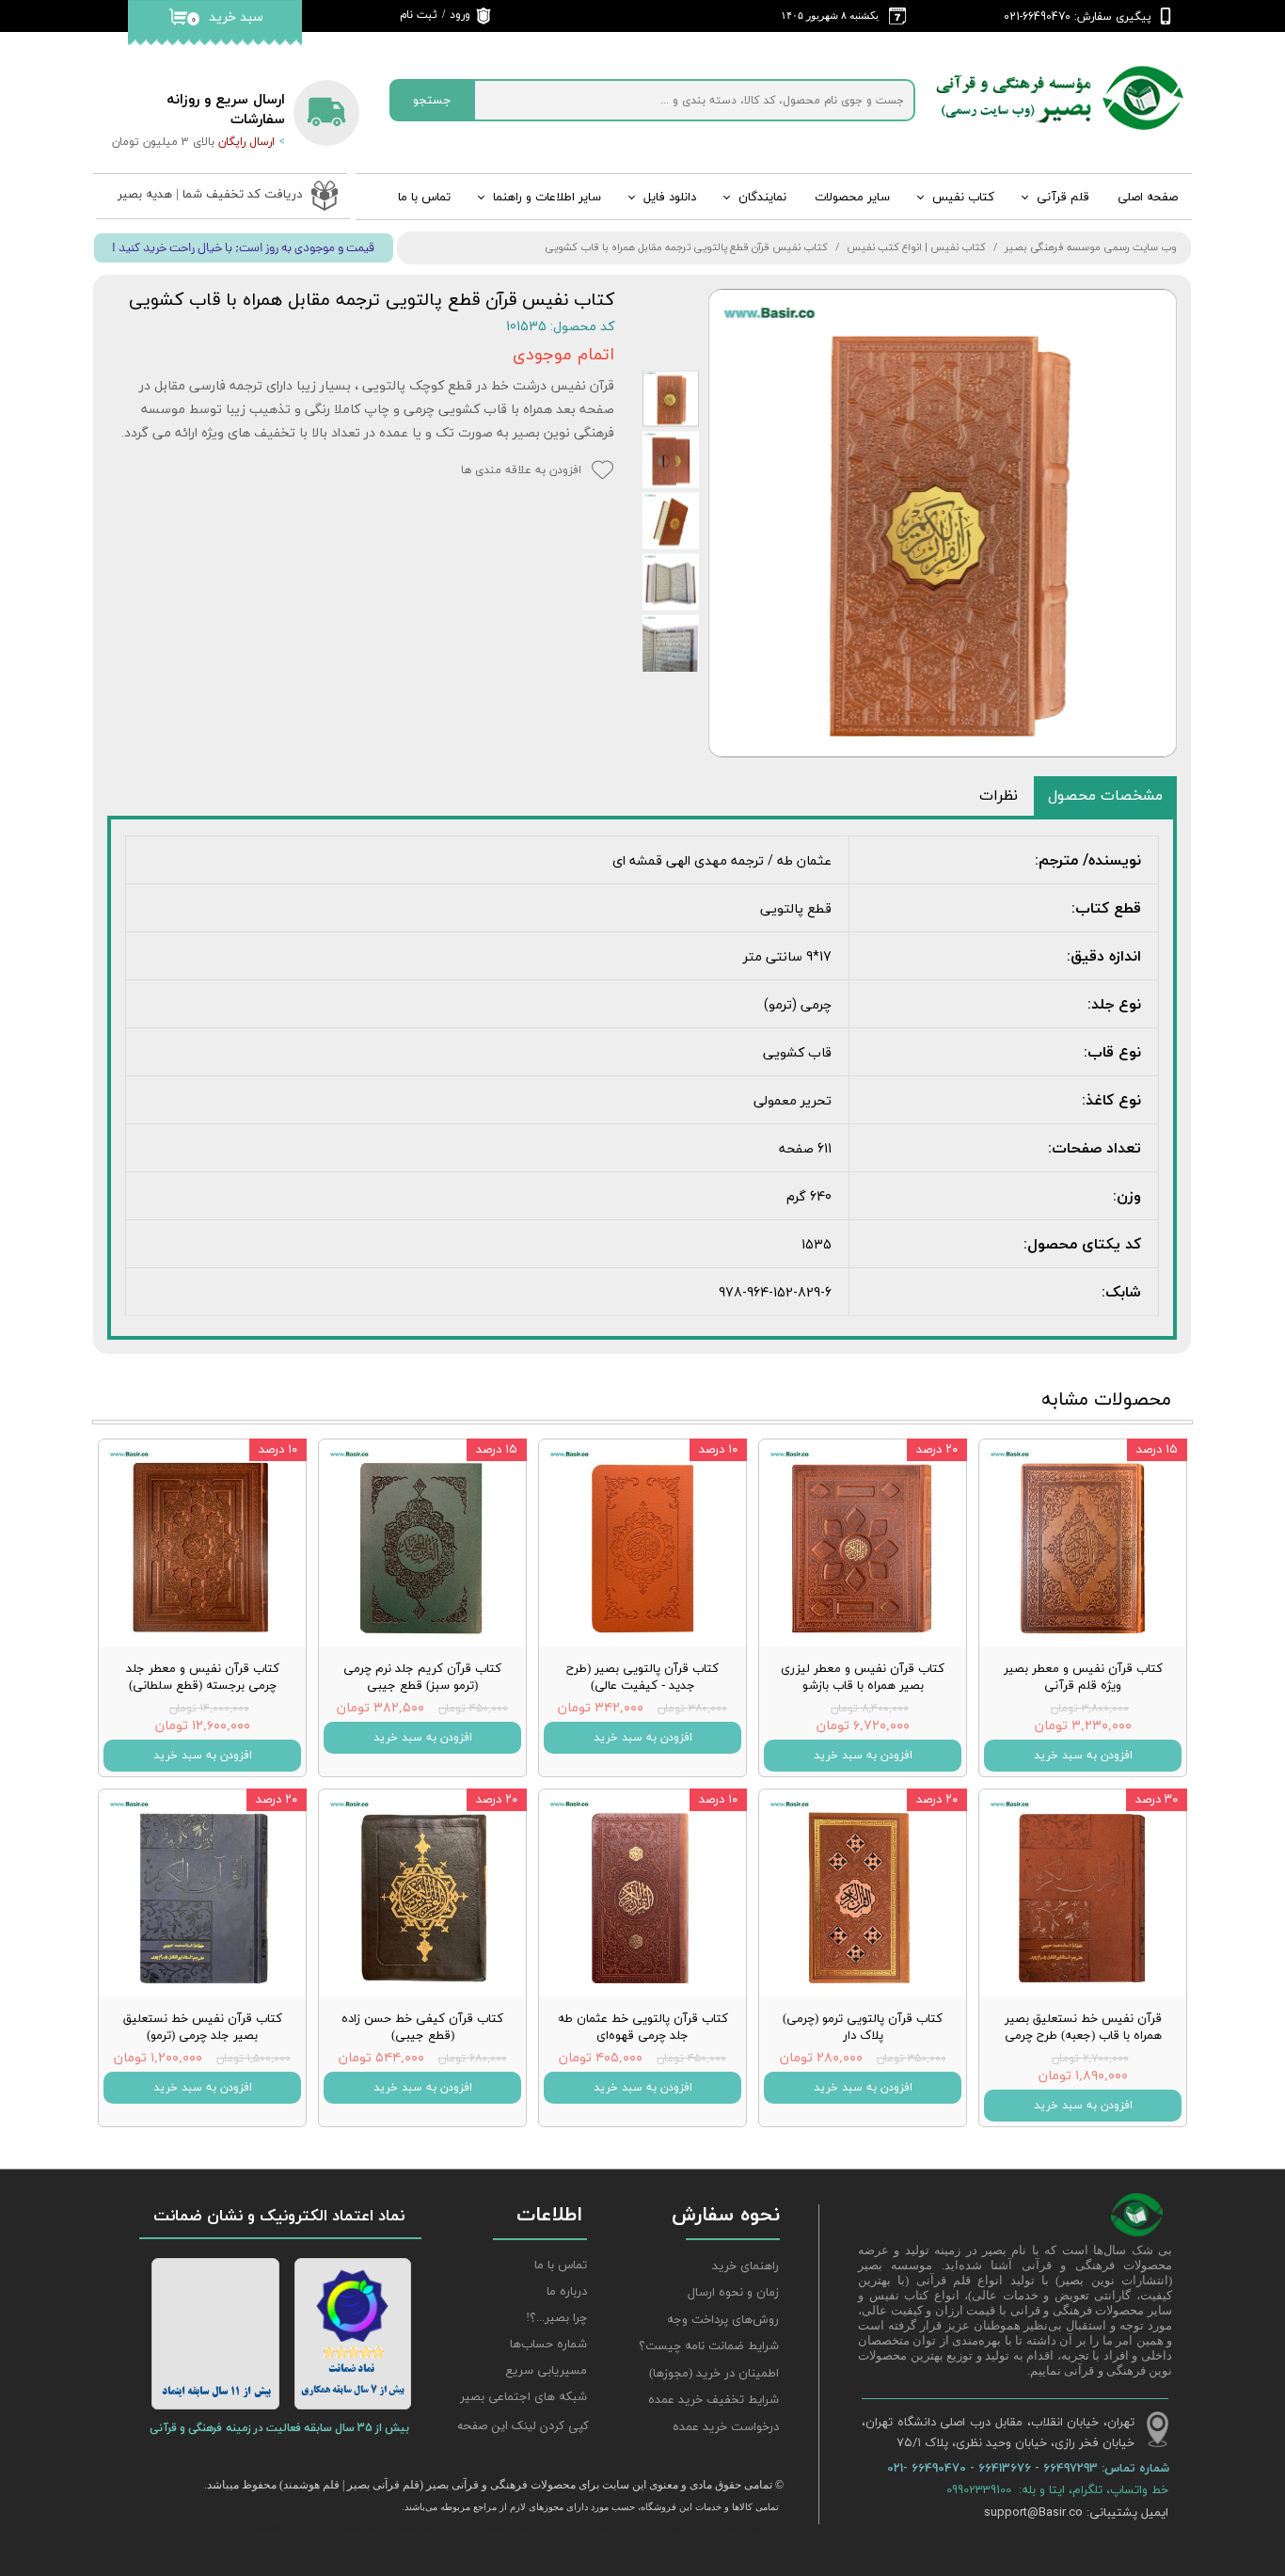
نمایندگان (762, 198)
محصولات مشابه (1106, 1400)
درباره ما (567, 2292)
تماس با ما (424, 198)
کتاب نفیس (963, 198)
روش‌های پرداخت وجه (723, 2320)
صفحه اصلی (1148, 198)
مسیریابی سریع (546, 2371)
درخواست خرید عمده (726, 2427)
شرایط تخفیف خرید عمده (714, 2400)
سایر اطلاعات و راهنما (547, 198)
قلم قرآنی (1063, 198)
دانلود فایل (670, 198)
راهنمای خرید (746, 2266)
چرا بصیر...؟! (556, 2318)
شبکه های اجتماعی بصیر (524, 2397)
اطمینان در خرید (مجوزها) (714, 2374)
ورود (460, 15)
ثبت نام (419, 15)
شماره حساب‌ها (548, 2345)
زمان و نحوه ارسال (733, 2293)
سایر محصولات (852, 198)
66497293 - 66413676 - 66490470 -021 (994, 2468)
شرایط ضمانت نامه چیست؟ (709, 2346)
